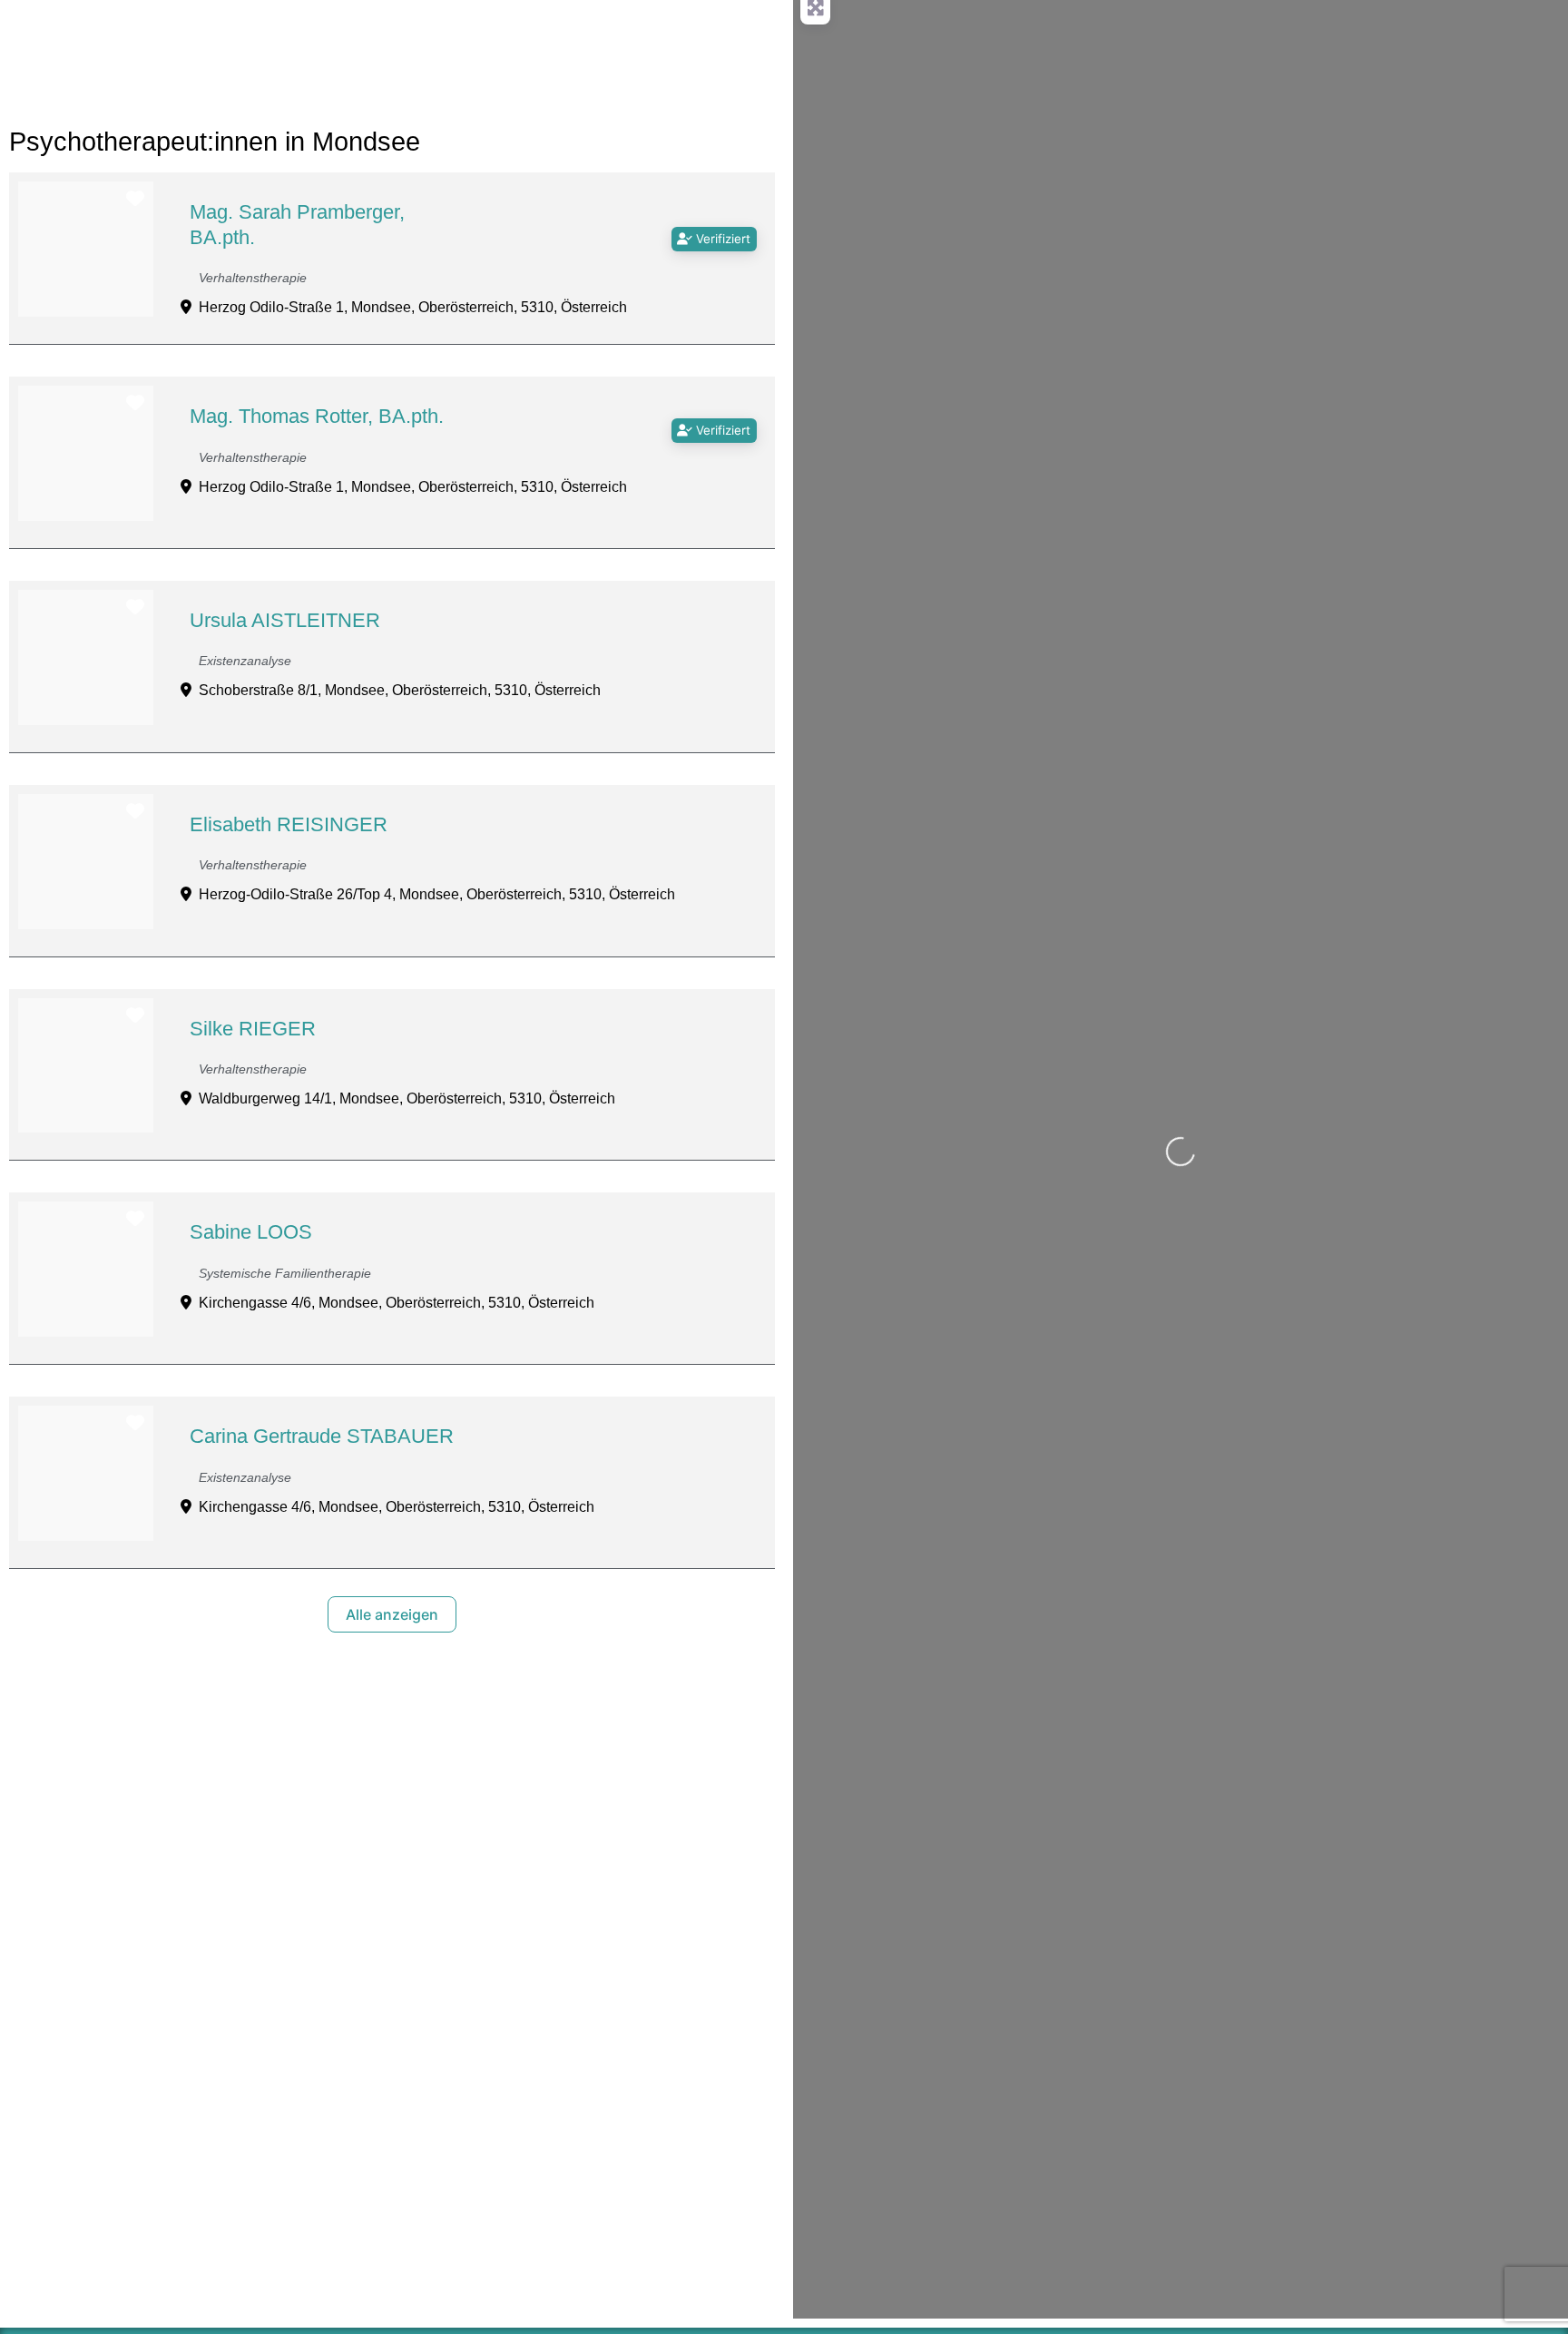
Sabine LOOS (251, 1232)
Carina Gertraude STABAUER (322, 1436)
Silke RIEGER (253, 1029)
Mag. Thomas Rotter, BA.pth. (317, 416)
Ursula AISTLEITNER (285, 620)
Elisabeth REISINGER (289, 824)
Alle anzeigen (392, 1614)
